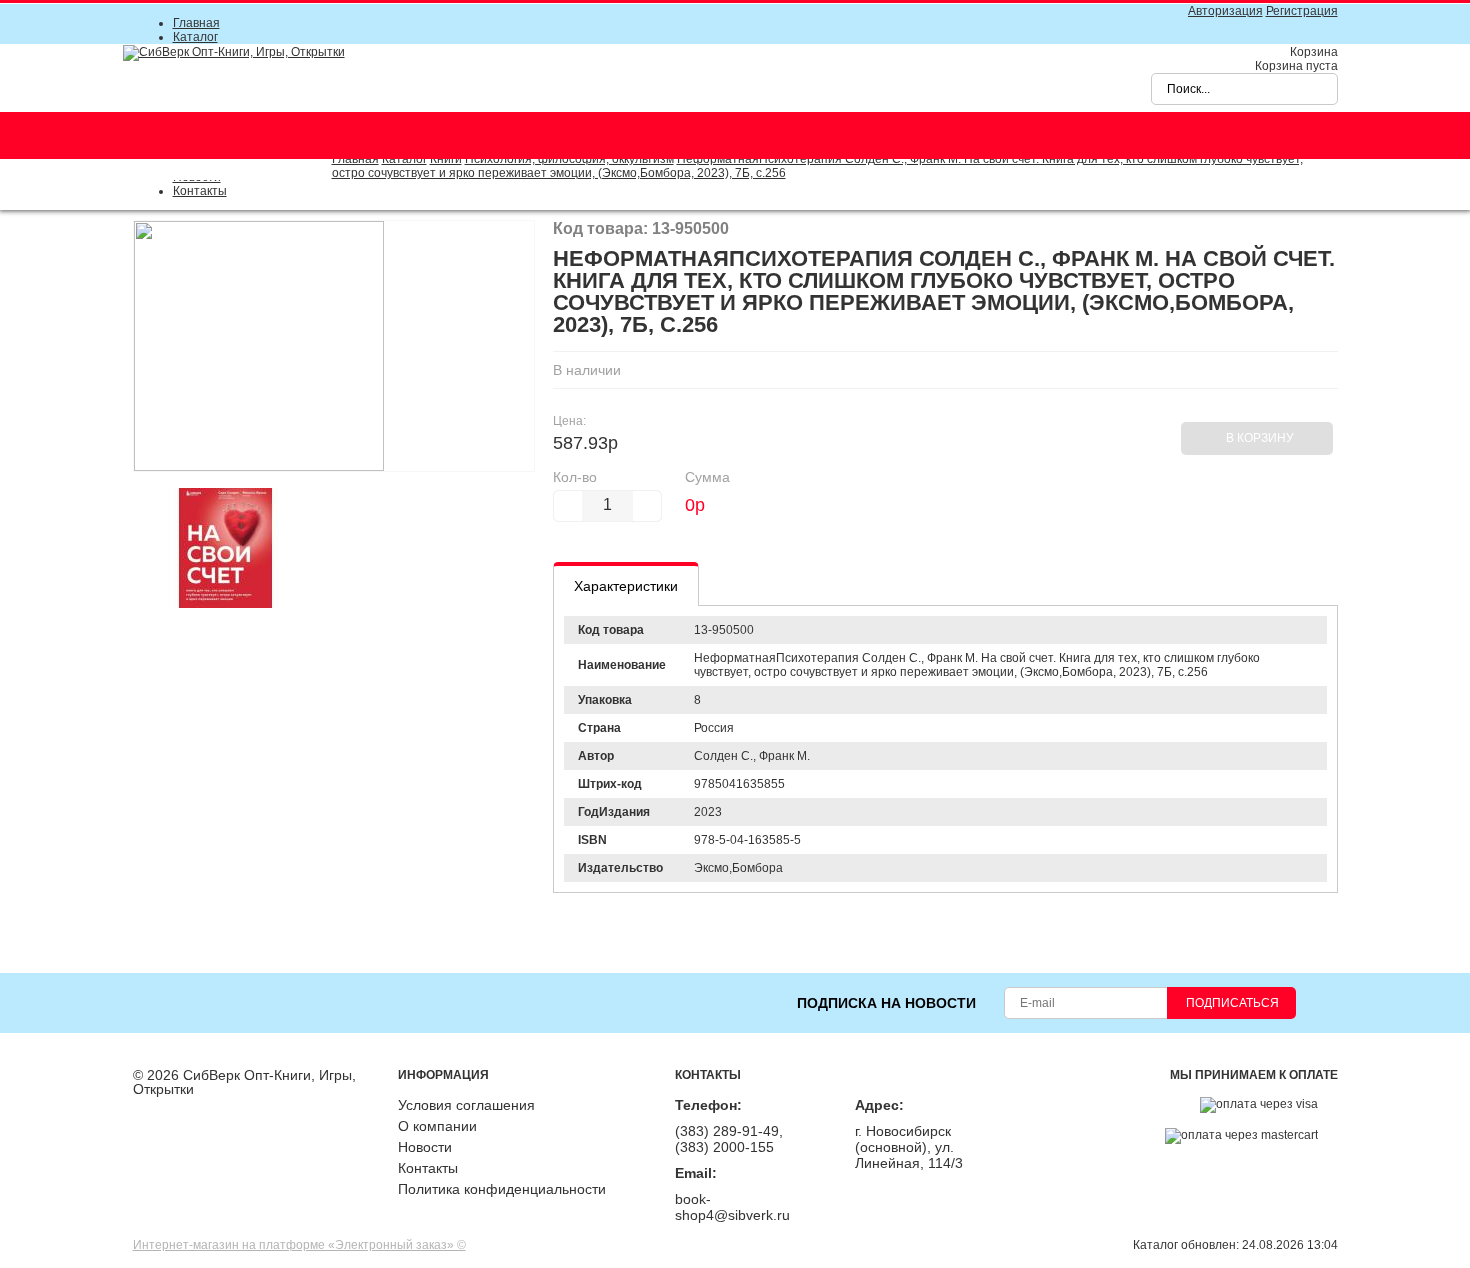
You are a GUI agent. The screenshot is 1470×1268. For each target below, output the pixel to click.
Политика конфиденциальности (502, 1189)
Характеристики (626, 586)
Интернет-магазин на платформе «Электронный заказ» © (299, 1245)
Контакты (200, 191)
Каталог (195, 37)
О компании (437, 1126)
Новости (425, 1147)
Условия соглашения (466, 1105)
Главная (196, 23)
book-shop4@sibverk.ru (732, 1207)
